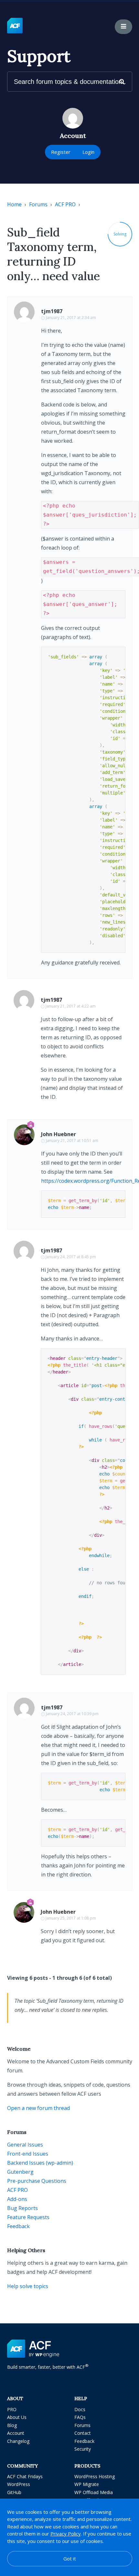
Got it (70, 2559)
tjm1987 (52, 311)
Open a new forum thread (38, 2108)
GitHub (14, 2492)
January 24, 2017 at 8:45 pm (71, 1257)
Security (83, 2449)
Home (14, 204)
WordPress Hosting (95, 2476)
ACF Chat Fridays (25, 2476)
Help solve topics (28, 2286)
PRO (12, 2409)
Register (61, 152)
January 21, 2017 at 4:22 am (71, 1006)
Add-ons (17, 2199)
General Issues (25, 2145)
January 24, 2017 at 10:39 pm (72, 1714)
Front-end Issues (28, 2154)
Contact (83, 2433)
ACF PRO (65, 204)
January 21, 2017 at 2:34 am (71, 318)
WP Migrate (87, 2484)
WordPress (19, 2484)
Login (88, 152)
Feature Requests (28, 2217)
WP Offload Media (94, 2492)
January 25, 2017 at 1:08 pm (71, 1918)
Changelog (18, 2441)
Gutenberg (20, 2172)
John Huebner (59, 1134)
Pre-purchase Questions (37, 2181)
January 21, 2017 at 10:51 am (72, 1140)
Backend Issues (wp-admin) (40, 2163)
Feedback (18, 2226)
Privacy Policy (66, 2534)
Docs (80, 2409)
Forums (38, 204)
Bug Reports (22, 2208)
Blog (12, 2425)
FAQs (80, 2417)
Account (16, 2433)
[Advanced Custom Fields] (15, 26)
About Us (17, 2417)
